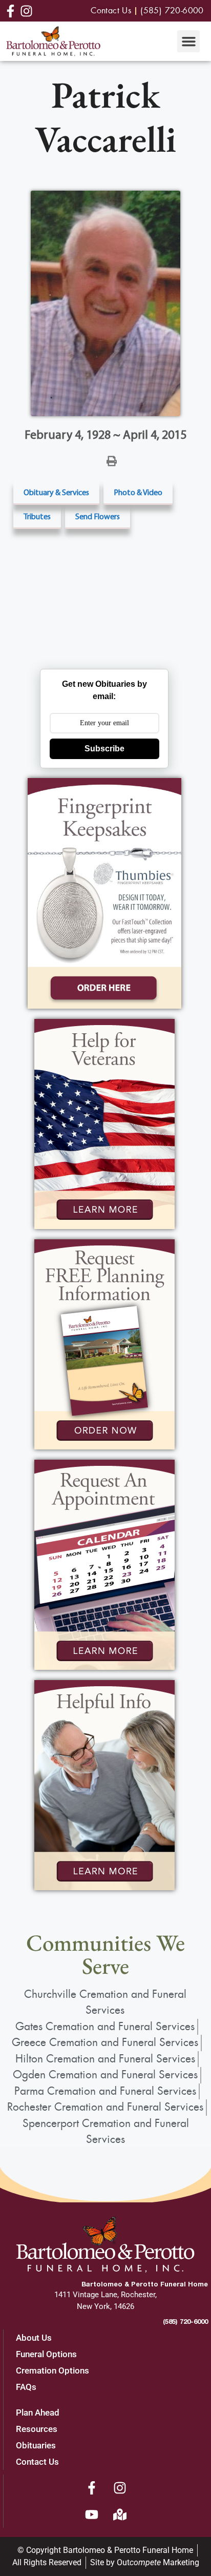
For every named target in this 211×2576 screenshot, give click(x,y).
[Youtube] (92, 2514)
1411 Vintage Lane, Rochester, (105, 2295)
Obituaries (36, 2445)
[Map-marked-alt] (120, 2514)
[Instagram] (120, 2488)
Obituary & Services (56, 492)
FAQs (26, 2387)
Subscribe (104, 749)
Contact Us (37, 2462)
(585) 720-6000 (185, 2321)
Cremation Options (52, 2370)
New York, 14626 (105, 2306)
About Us (34, 2338)
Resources (37, 2429)
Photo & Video (138, 492)
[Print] (112, 460)
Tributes (37, 516)
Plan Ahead (38, 2413)
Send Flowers (98, 516)
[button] (188, 42)
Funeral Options (46, 2354)
